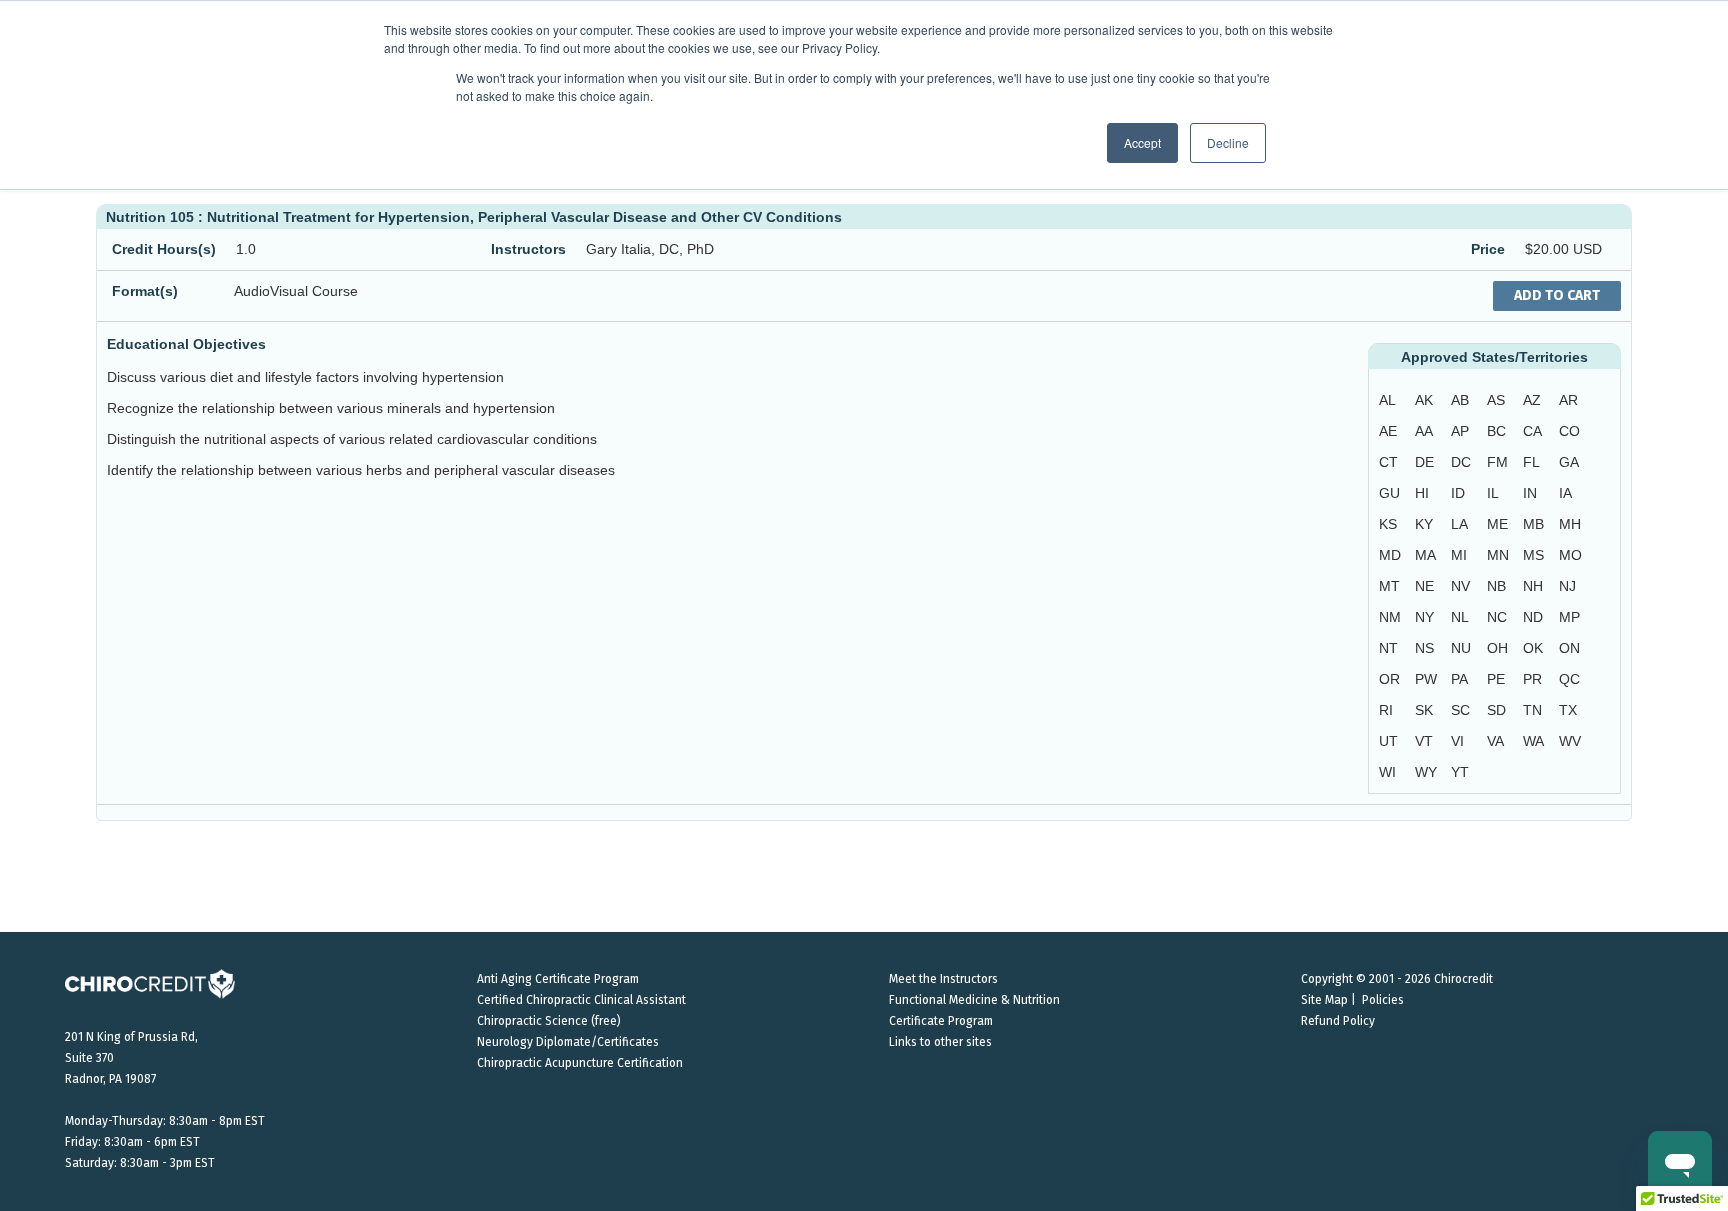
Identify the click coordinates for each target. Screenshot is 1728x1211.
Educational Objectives (186, 344)
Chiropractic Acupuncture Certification (580, 1063)
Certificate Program (941, 1021)
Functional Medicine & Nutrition (974, 1000)
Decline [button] (1228, 142)
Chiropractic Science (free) (549, 1021)
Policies (1383, 1000)
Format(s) (145, 291)
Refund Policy (1338, 1021)
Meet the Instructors (943, 979)
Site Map (1324, 1000)
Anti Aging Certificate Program (558, 979)
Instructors (528, 249)
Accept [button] (1142, 142)
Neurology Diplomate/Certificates (568, 1042)
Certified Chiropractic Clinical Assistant (581, 1000)
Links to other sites (940, 1042)
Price (1488, 249)
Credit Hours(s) (164, 249)
